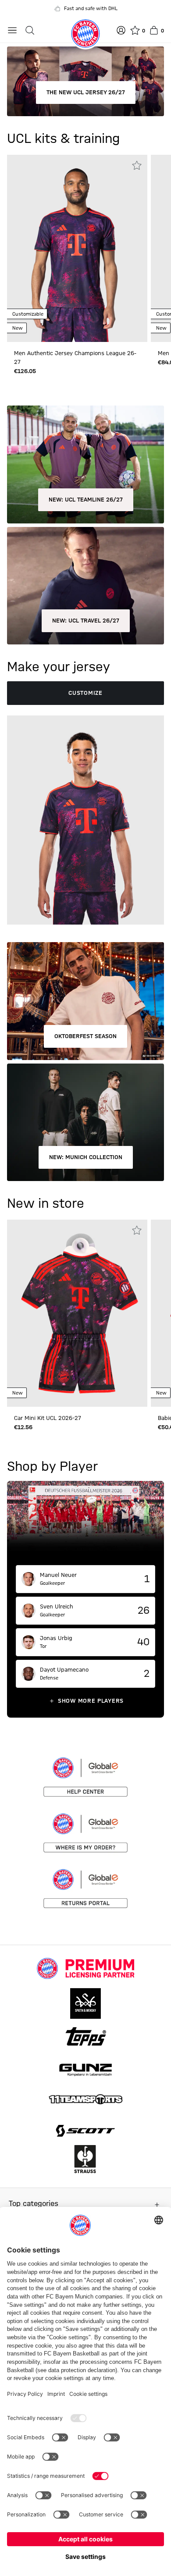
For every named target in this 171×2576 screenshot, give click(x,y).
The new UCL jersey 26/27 (86, 93)
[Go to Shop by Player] (85, 1523)
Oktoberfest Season (85, 1036)
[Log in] (121, 30)
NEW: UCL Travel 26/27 (86, 621)
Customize (85, 693)
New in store (46, 1204)
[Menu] (12, 30)
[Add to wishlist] (137, 165)
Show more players (91, 1701)
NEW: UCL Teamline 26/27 (86, 500)
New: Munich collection (86, 1157)
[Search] (30, 30)
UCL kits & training (63, 139)
